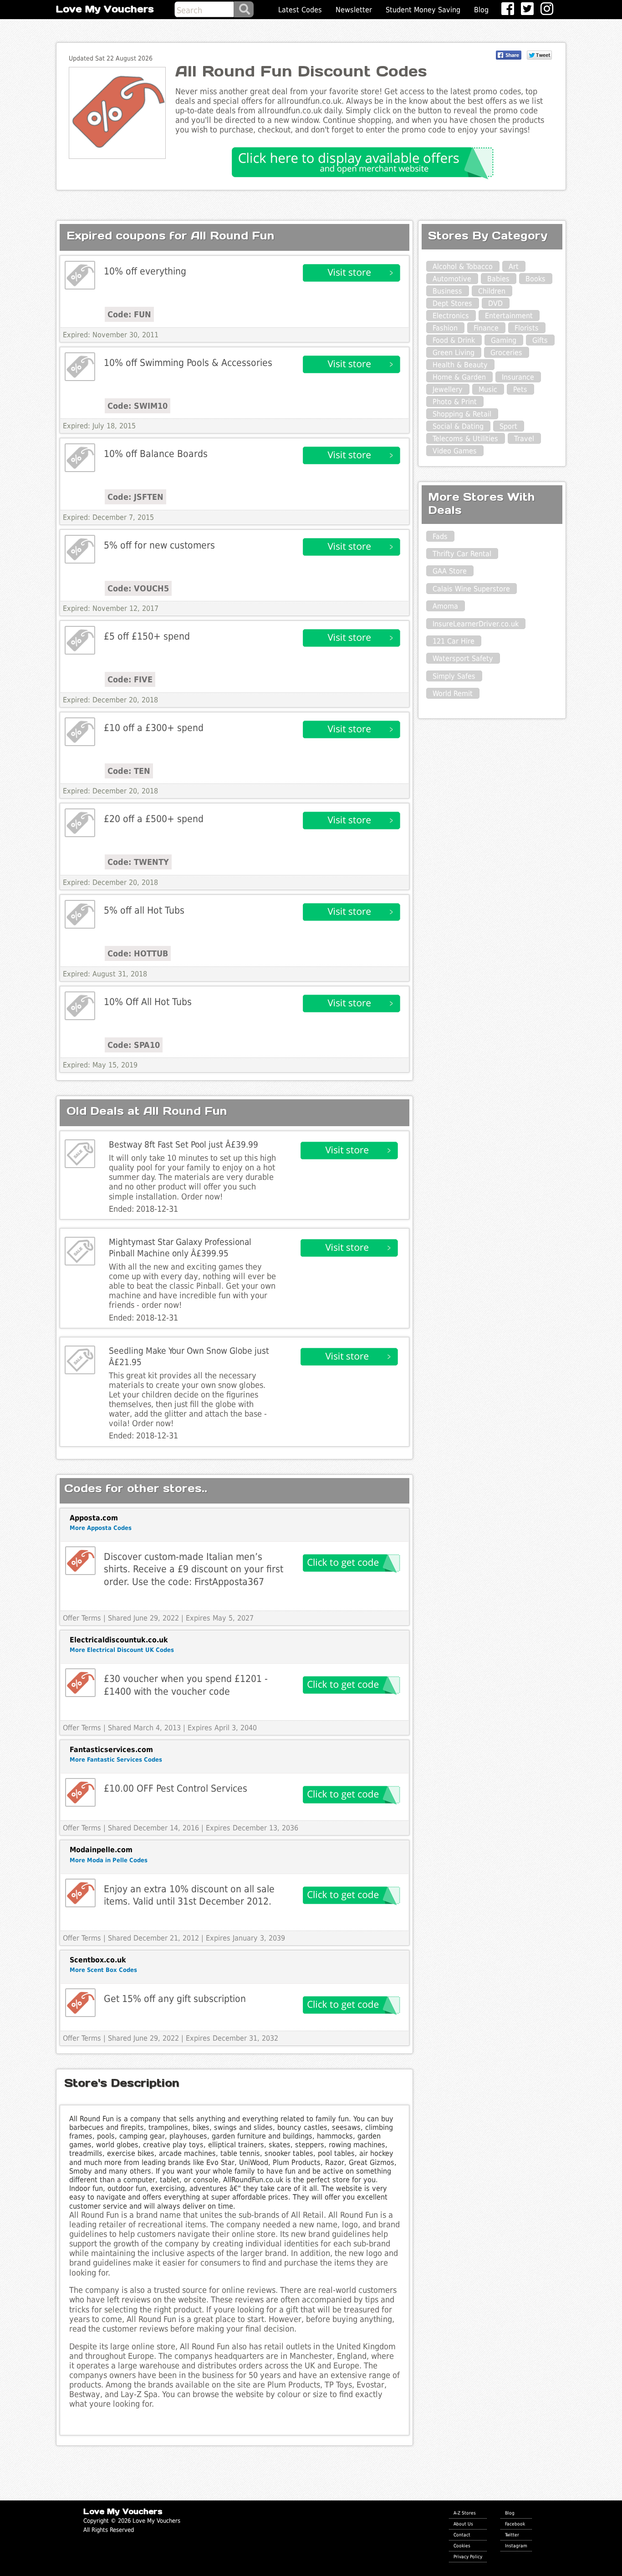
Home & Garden (459, 377)
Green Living (454, 353)
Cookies (462, 2546)
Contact (462, 2535)
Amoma (445, 606)
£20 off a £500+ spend (154, 819)
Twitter (512, 2535)
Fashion (445, 328)
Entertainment (509, 316)
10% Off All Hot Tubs (148, 1002)
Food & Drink (454, 340)
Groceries (506, 353)
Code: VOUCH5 (138, 588)
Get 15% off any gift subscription (175, 1999)
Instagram (516, 2546)
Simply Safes (454, 676)
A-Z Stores (465, 2513)
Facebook (515, 2524)
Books (535, 279)
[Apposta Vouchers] (80, 1561)
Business (447, 291)
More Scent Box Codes (103, 1970)
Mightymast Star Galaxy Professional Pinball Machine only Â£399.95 (180, 1248)
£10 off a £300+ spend (154, 728)
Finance (486, 328)
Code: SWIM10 (138, 406)
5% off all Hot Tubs (144, 910)
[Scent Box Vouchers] (80, 2003)
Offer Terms (82, 1618)
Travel (524, 439)
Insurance (518, 377)
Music (488, 389)
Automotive (452, 279)
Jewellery (448, 389)
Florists (527, 328)
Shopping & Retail (462, 414)
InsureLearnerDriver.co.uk (476, 624)
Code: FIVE (130, 679)
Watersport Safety (463, 658)
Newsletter (354, 10)
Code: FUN (129, 314)
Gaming (504, 340)
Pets (520, 389)
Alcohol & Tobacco (463, 267)
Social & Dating (458, 426)
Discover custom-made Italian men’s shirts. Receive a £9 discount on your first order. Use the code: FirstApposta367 (194, 1569)
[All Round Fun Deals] (80, 275)
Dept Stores (452, 303)
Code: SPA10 (134, 1045)
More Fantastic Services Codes (116, 1760)
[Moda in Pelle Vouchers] (80, 1893)
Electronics (451, 316)
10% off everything (145, 271)
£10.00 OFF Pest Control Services (176, 1788)
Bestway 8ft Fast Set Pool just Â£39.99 (184, 1145)
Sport (508, 426)
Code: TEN (129, 771)
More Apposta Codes (101, 1528)
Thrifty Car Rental (462, 554)
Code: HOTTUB (138, 953)
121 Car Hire (454, 641)
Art (514, 267)
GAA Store (450, 571)
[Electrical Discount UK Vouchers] (80, 1683)
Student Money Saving (423, 10)
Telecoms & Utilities (465, 439)
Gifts (540, 340)
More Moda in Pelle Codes (109, 1860)
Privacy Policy (468, 2556)
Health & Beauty (460, 365)
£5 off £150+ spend (147, 636)
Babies (498, 279)
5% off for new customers (159, 545)
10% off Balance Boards (156, 454)
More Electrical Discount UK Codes (122, 1650)
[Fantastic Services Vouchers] (80, 1792)
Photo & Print (455, 402)
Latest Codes (300, 10)
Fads (440, 536)
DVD (495, 303)
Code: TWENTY (138, 862)
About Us (463, 2524)
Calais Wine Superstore (471, 589)
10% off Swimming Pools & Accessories (188, 363)
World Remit (453, 694)
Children (492, 291)
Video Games (455, 451)
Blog (481, 10)
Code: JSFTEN (135, 497)
